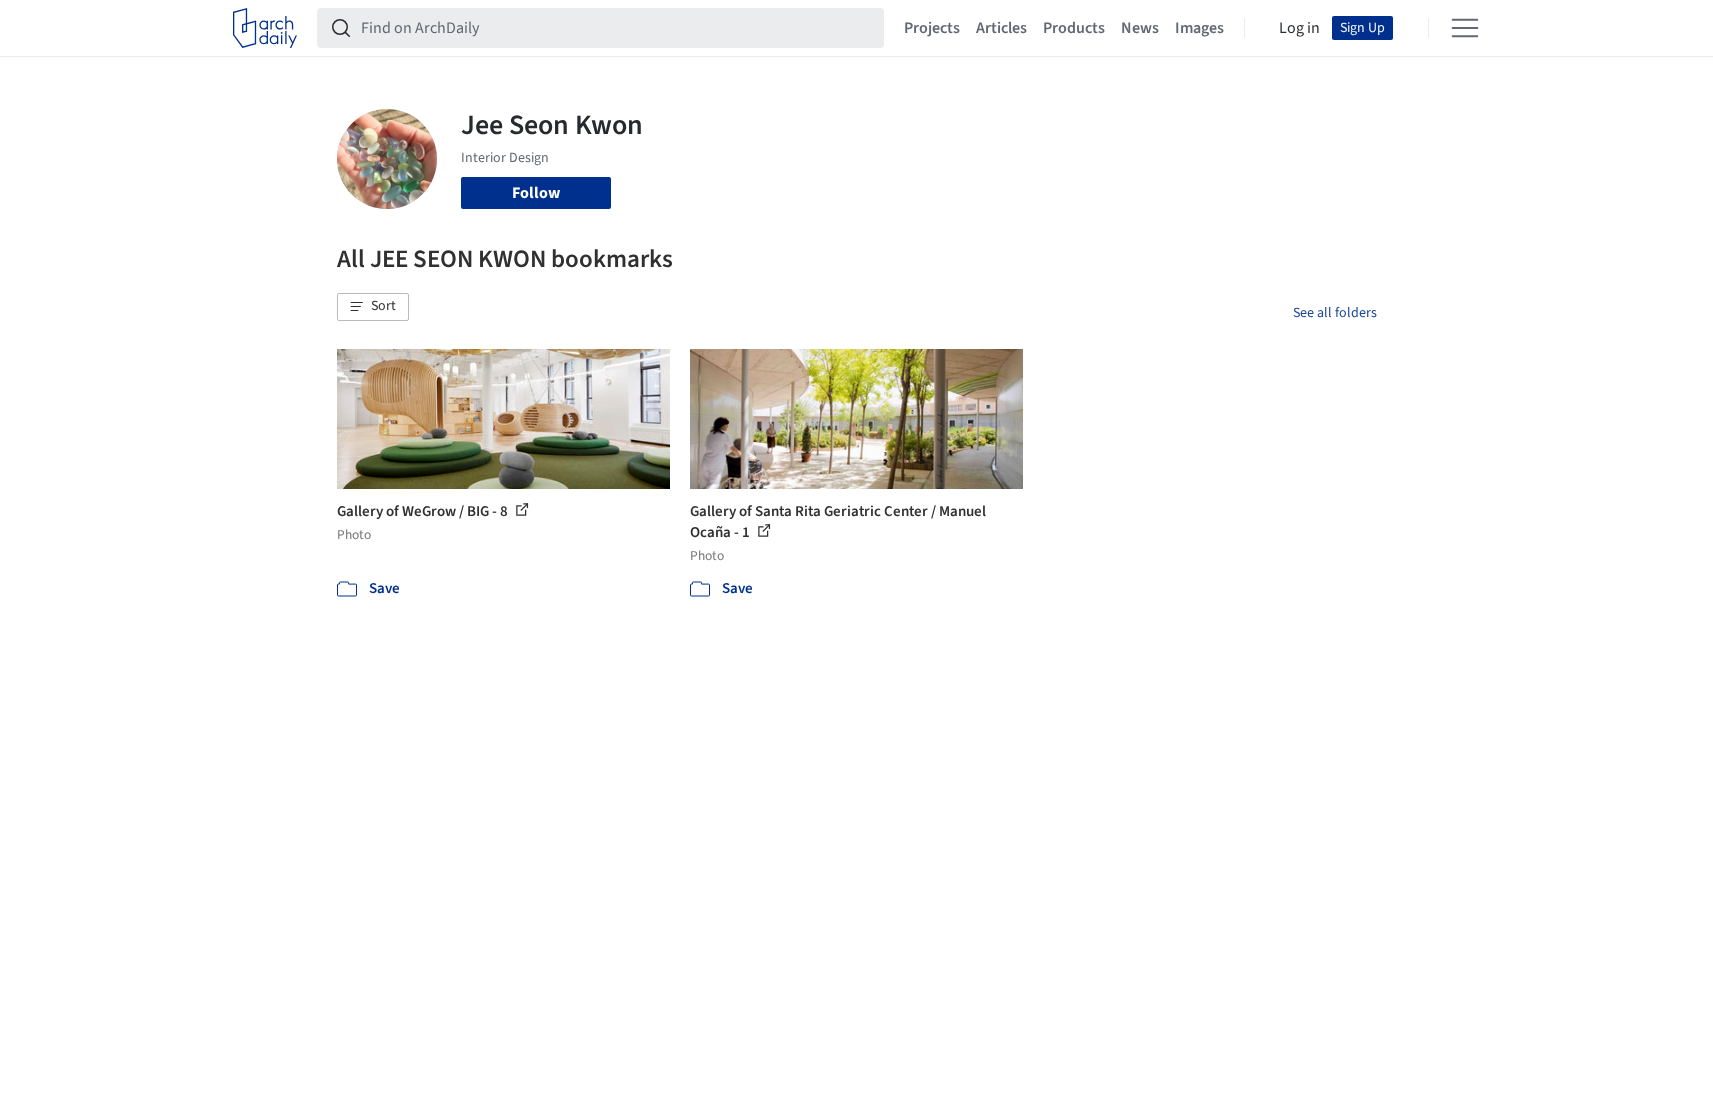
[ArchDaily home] (265, 28)
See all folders (1335, 313)
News (1140, 28)
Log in (1299, 28)
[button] (373, 307)
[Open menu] (1465, 28)
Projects (932, 28)
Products (1074, 28)
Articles (1001, 28)
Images (1199, 28)
